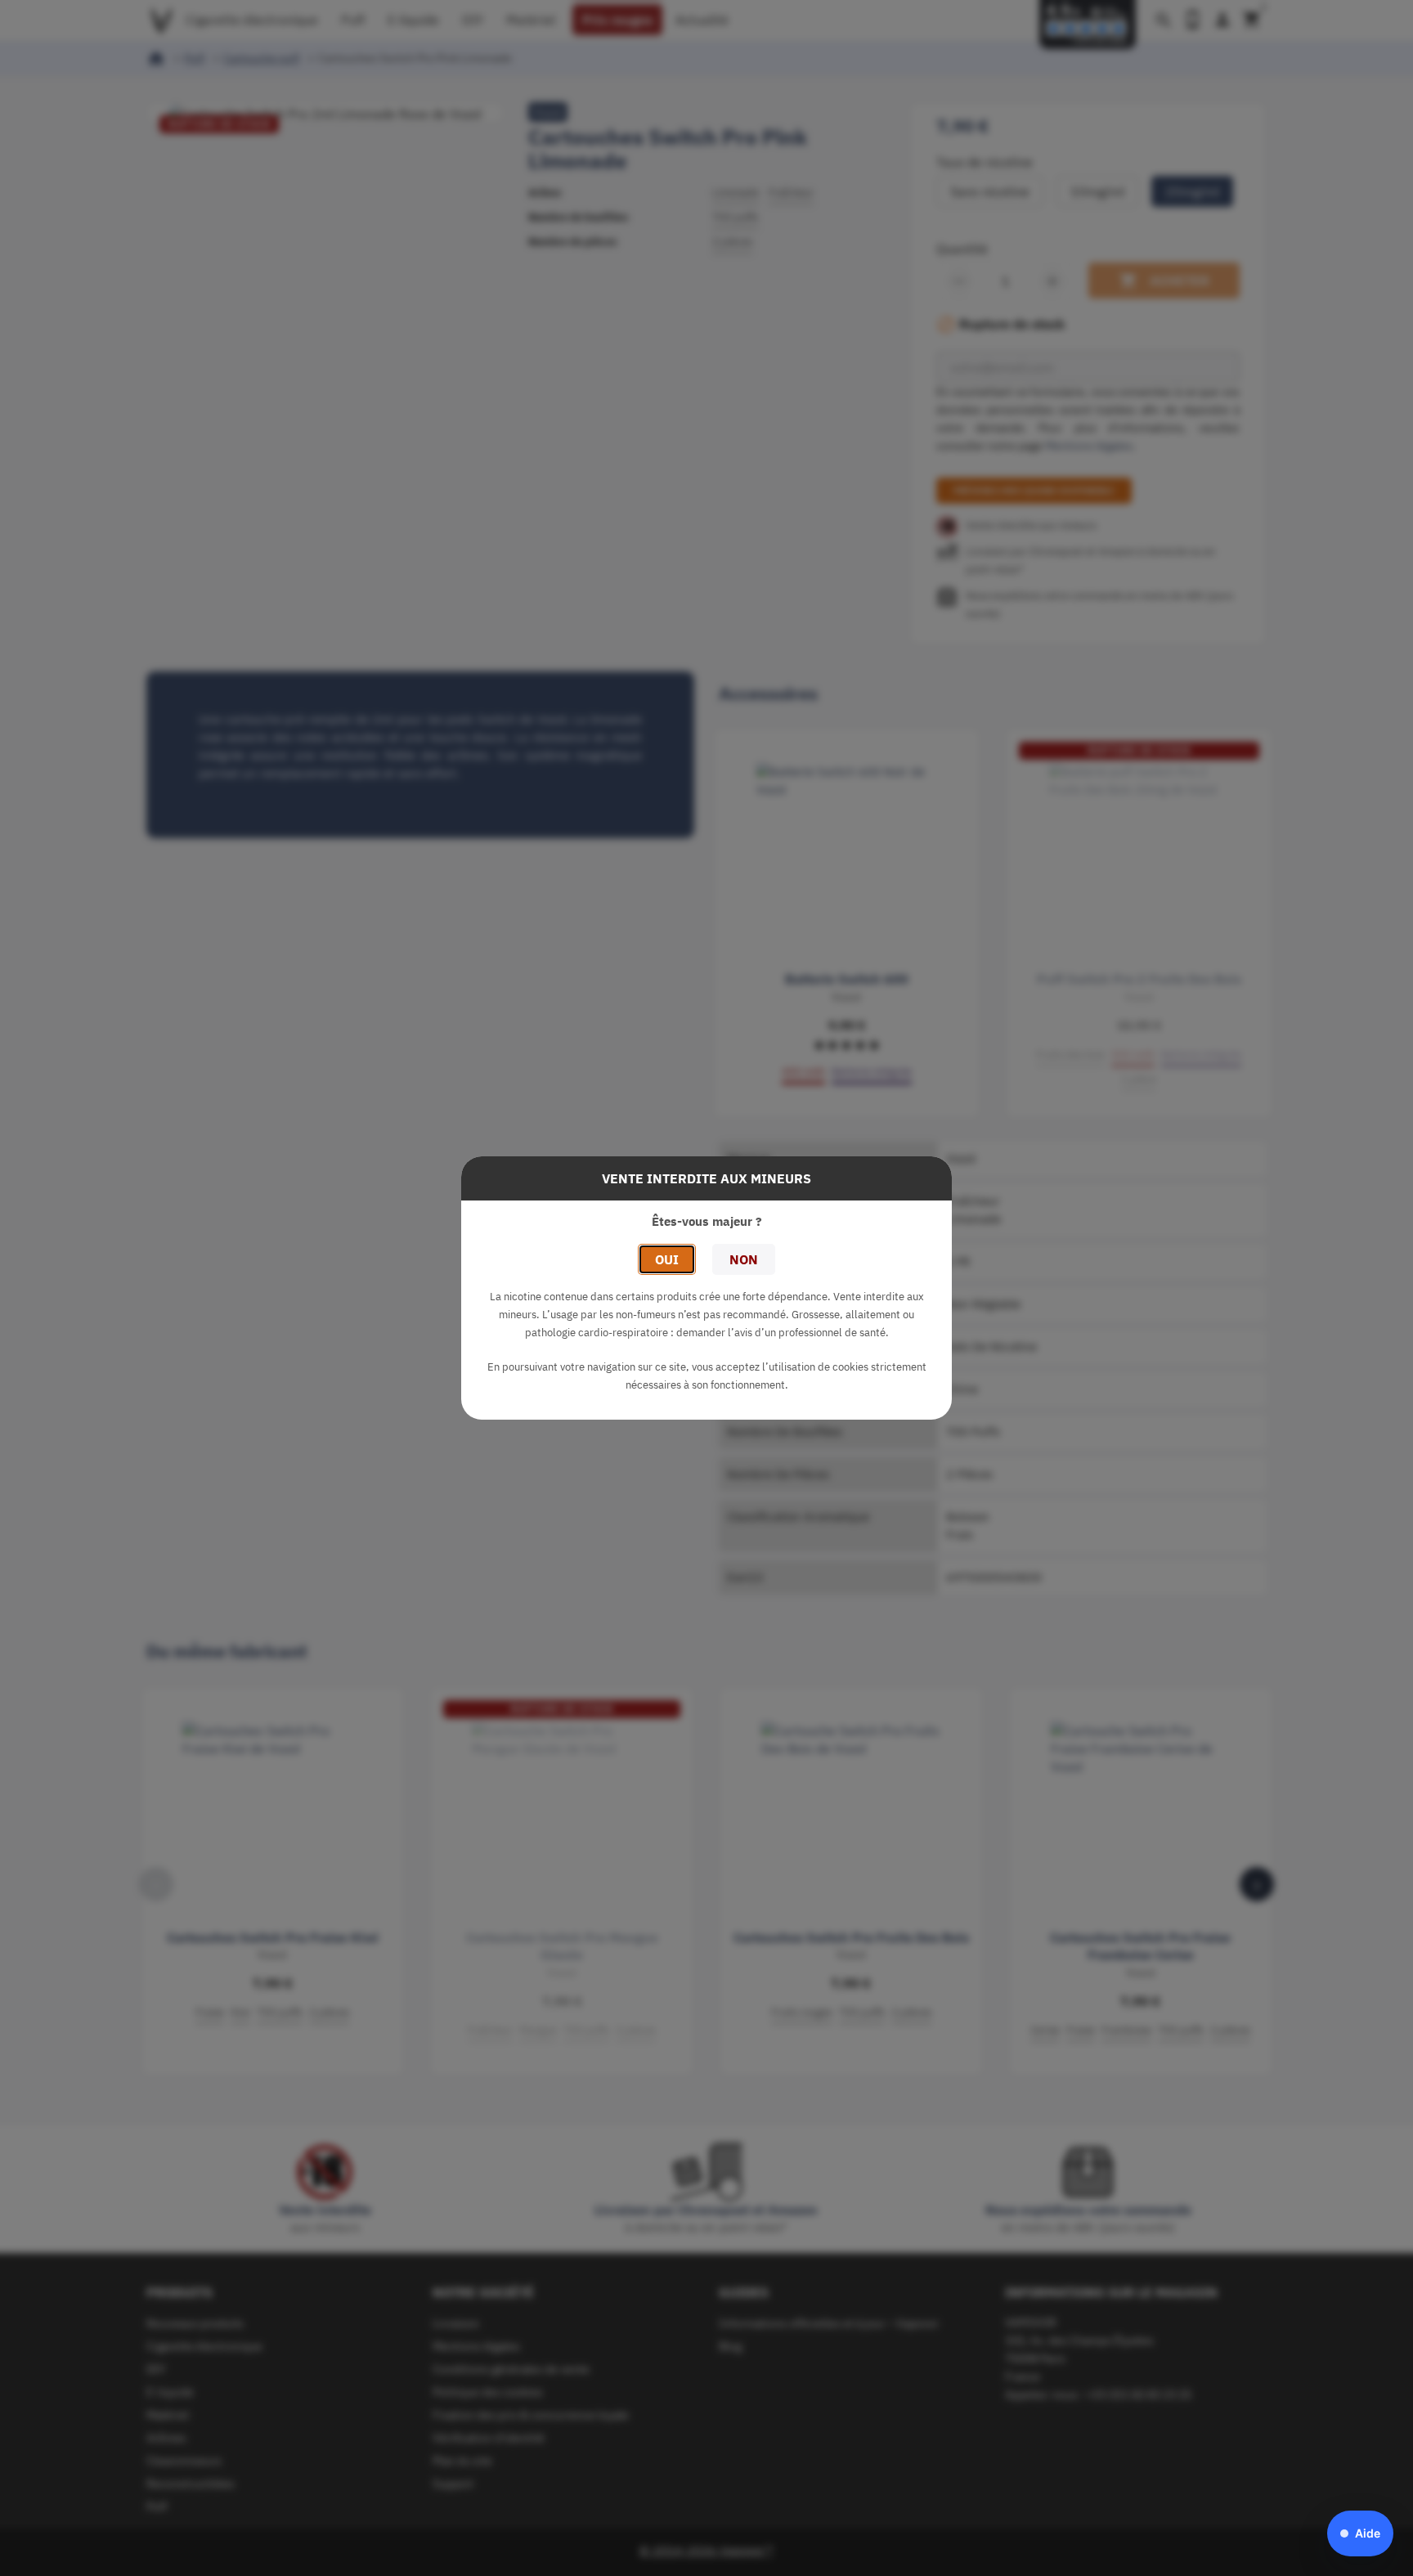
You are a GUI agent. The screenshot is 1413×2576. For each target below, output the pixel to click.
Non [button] (744, 1259)
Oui (667, 1259)
